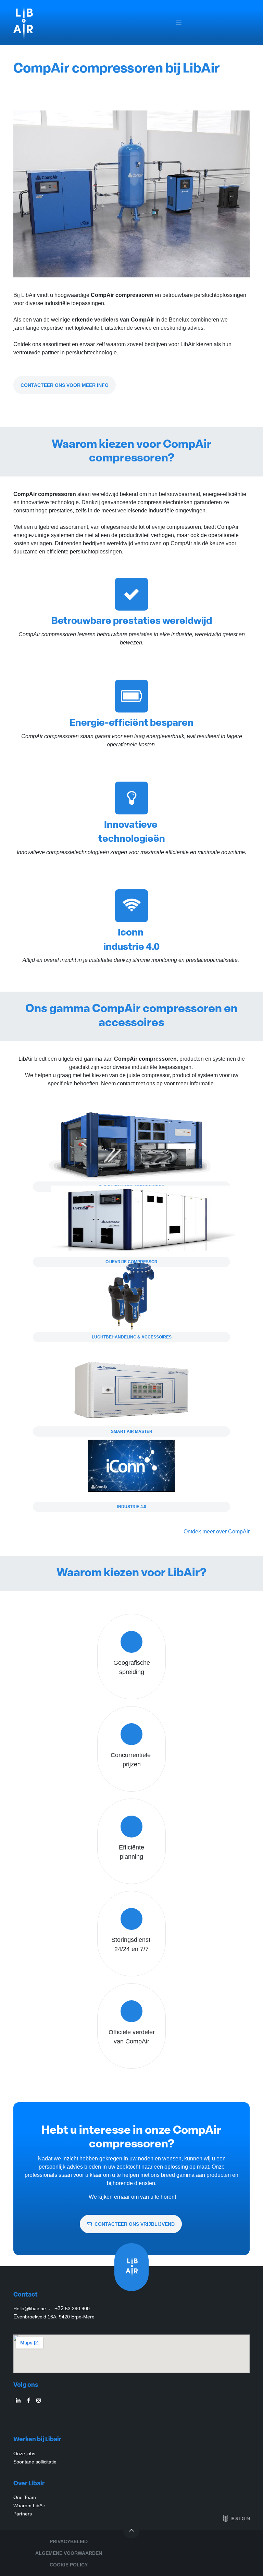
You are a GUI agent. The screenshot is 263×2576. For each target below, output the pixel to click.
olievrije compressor (131, 1262)
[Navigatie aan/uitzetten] (179, 23)
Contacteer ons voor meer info (65, 385)
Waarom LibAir (29, 2506)
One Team (25, 2497)
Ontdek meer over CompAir (217, 1532)
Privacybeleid (69, 2541)
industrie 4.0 (132, 1507)
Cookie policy (69, 2565)
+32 (72, 2308)
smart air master (132, 1431)
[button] (131, 2530)
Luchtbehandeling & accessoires (132, 1337)
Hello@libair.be (30, 2309)
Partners (23, 2514)
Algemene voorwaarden (69, 2553)
